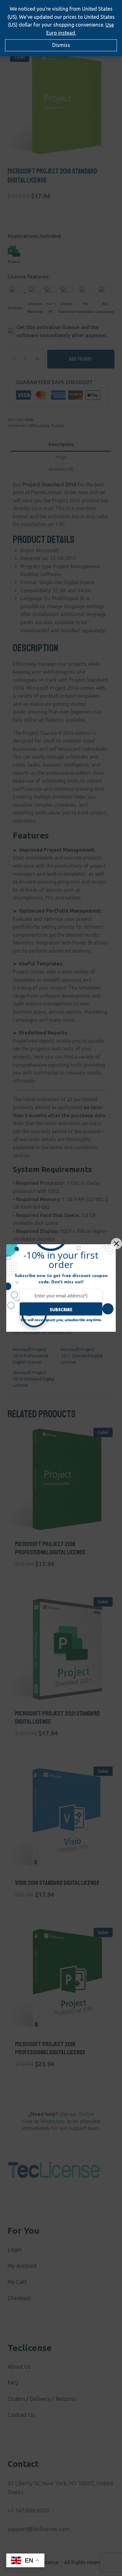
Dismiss (61, 45)
